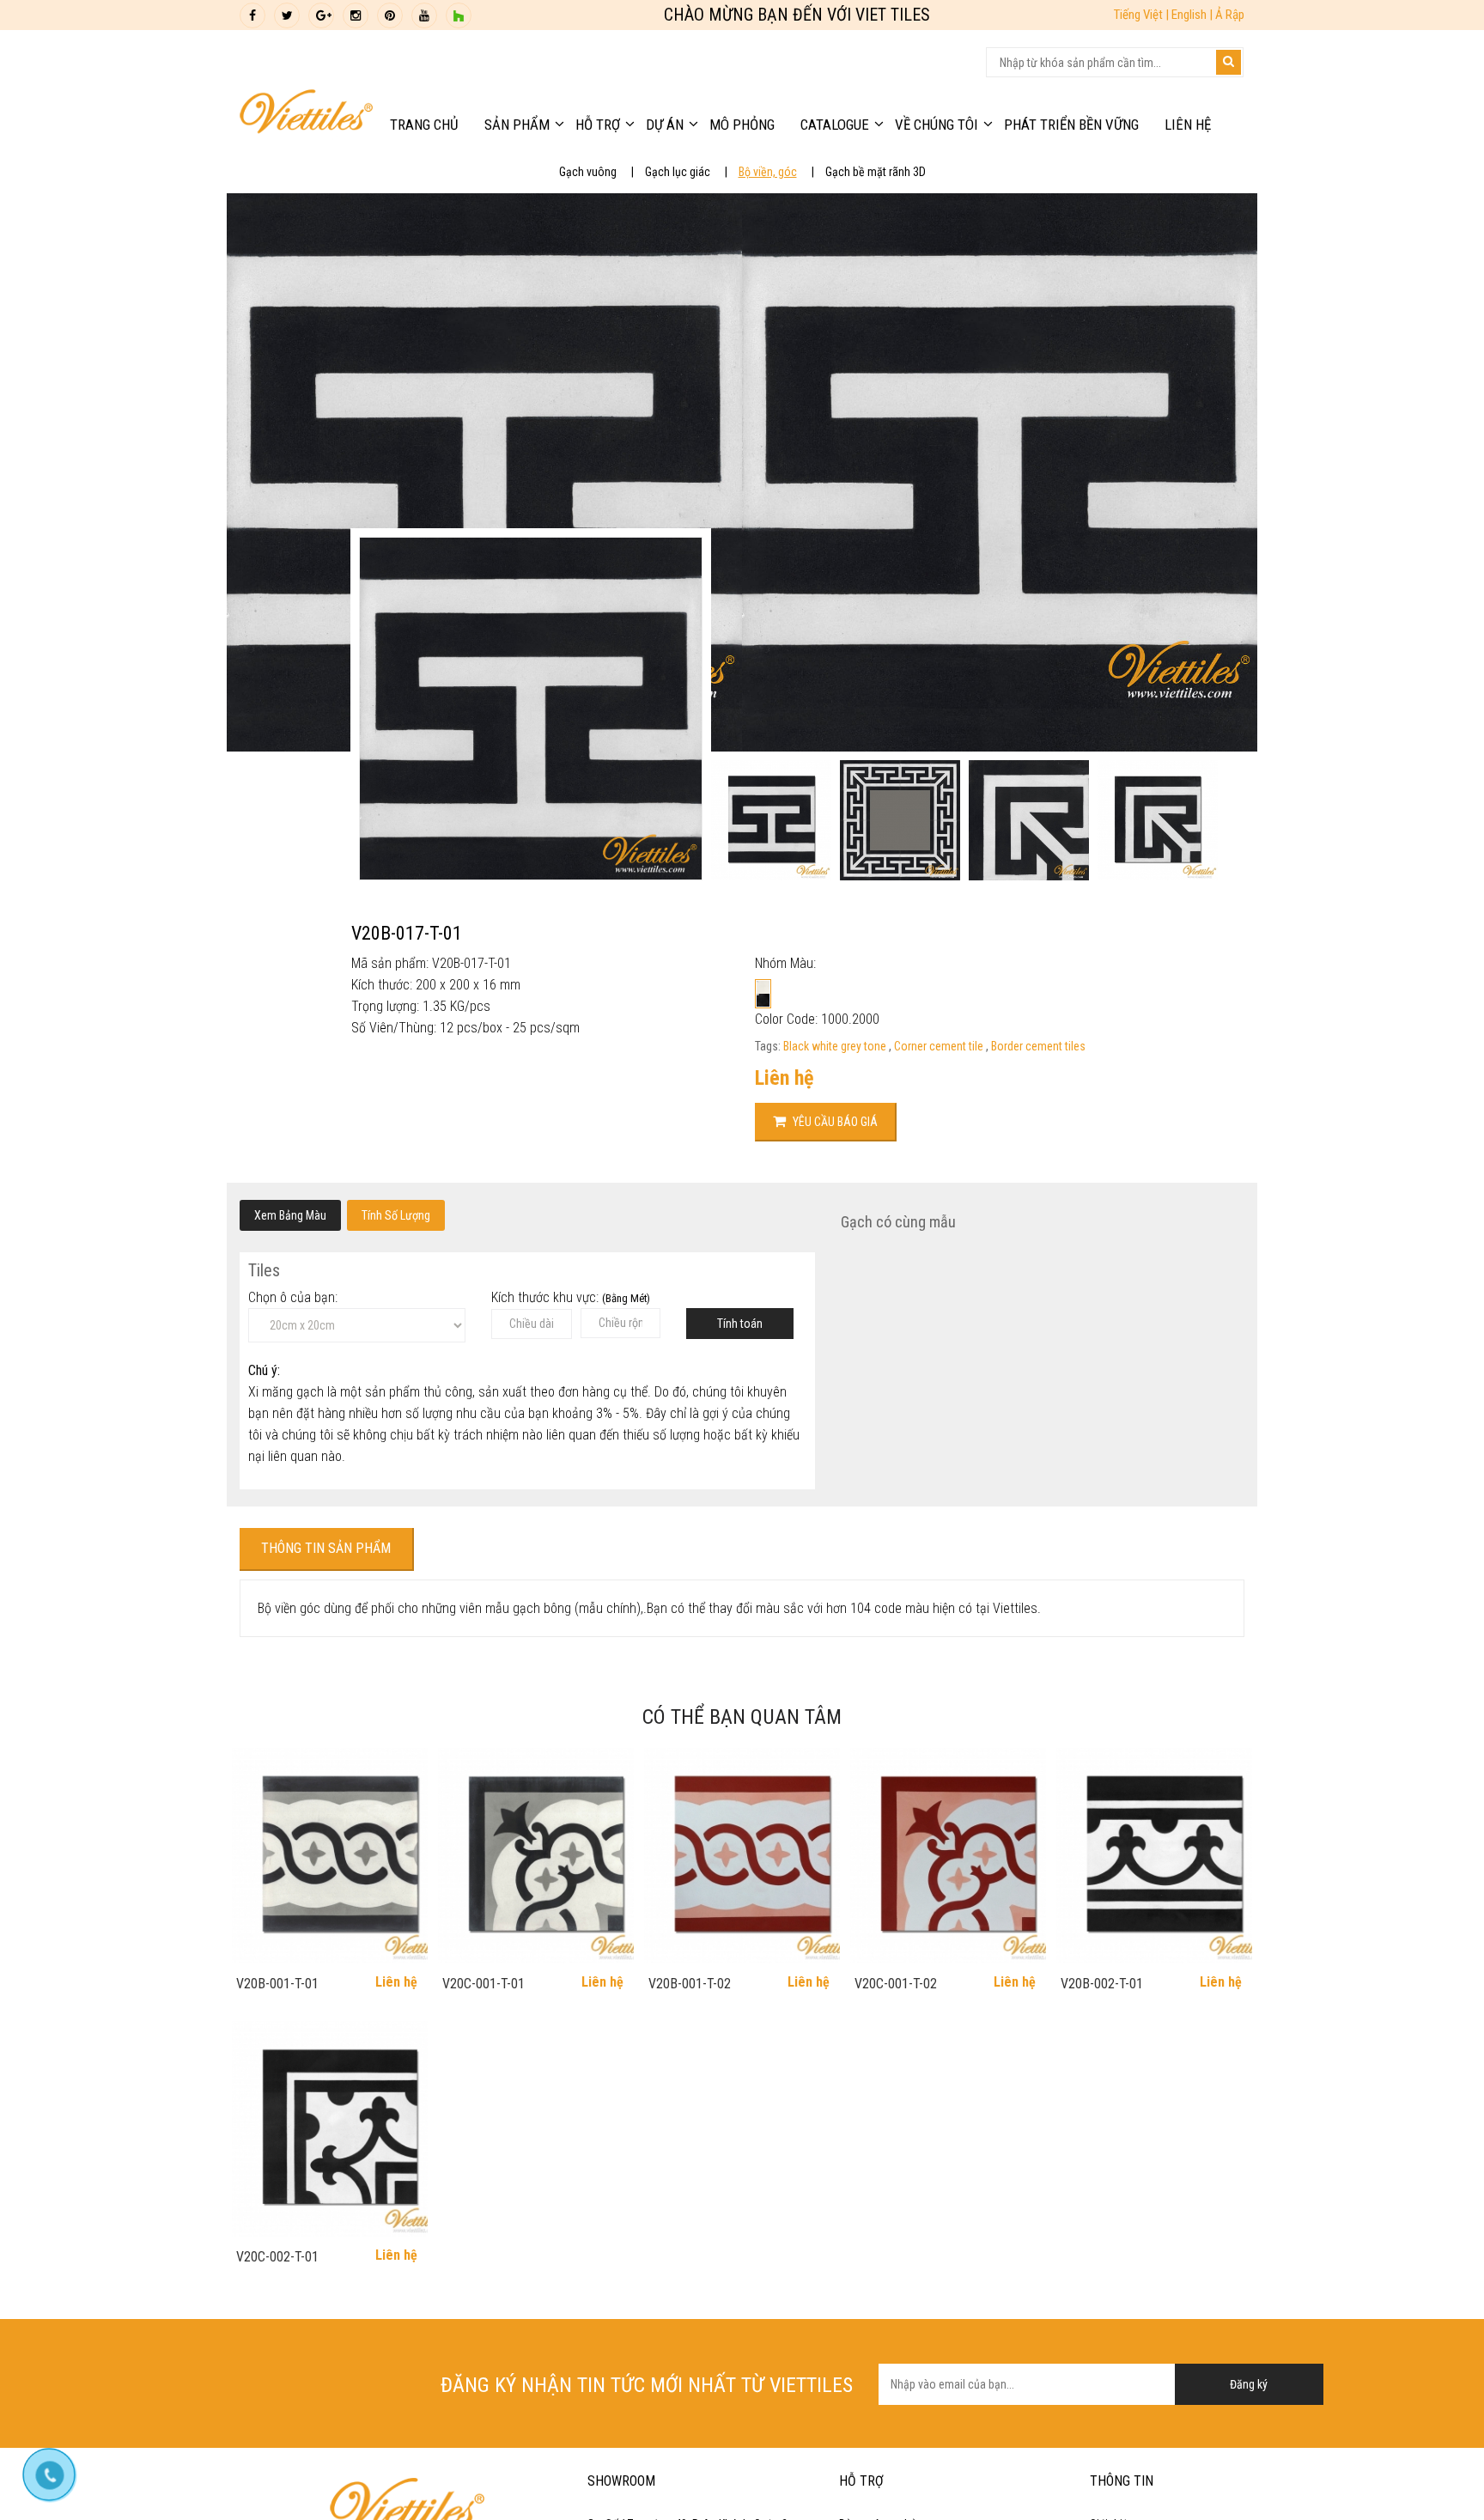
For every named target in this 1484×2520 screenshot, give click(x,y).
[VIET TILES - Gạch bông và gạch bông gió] (306, 116)
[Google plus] (321, 15)
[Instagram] (356, 15)
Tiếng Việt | (1143, 15)
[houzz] (459, 15)
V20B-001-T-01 (277, 1984)
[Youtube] (424, 15)
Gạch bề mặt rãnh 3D (876, 172)
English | (1193, 15)
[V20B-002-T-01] (1154, 1856)
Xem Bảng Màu (290, 1215)
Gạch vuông (588, 172)
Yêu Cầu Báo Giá (834, 1122)
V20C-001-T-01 (484, 1984)
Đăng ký (1249, 2384)
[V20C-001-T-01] (536, 1856)
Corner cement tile (940, 1046)
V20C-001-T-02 (896, 1984)
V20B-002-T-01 (1102, 1984)
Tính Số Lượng (396, 1215)
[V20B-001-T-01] (330, 1856)
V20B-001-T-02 (690, 1984)
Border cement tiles (1038, 1046)
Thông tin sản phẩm (326, 1548)
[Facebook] (252, 15)
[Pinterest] (390, 15)
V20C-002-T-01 (277, 2257)
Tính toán (740, 1324)
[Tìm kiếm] (1229, 62)
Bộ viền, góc (768, 172)
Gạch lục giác (678, 172)
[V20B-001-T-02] (742, 1856)
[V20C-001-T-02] (948, 1856)
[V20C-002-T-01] (330, 2129)
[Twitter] (287, 15)
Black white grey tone (836, 1046)
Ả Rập (1230, 15)
